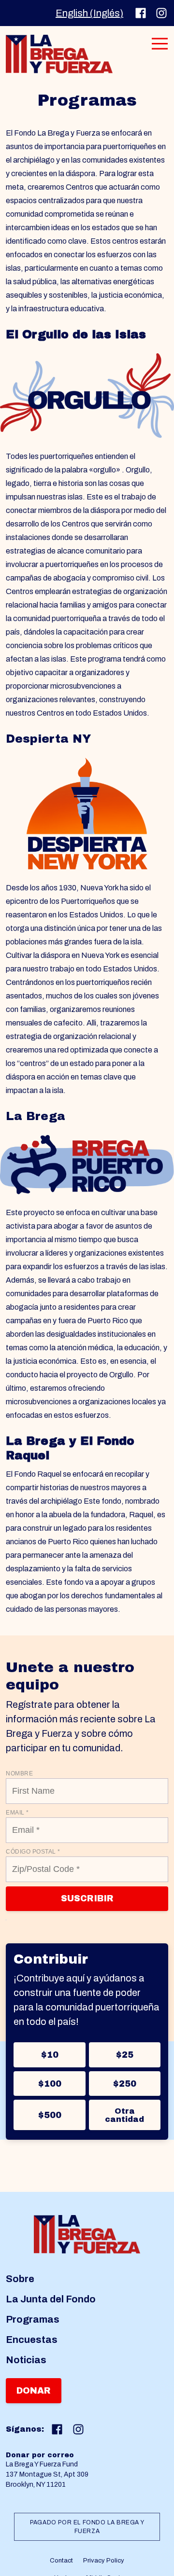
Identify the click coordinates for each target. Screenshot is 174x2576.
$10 (50, 2055)
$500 (50, 2115)
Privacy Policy (104, 2561)
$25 (124, 2055)
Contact (61, 2561)
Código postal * (33, 1852)
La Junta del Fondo (51, 2299)
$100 (50, 2084)
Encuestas (32, 2340)
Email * (17, 1813)
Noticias (26, 2360)
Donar (34, 2391)
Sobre (20, 2279)
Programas (33, 2319)
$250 (124, 2084)
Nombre (19, 1773)
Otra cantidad (124, 2115)
